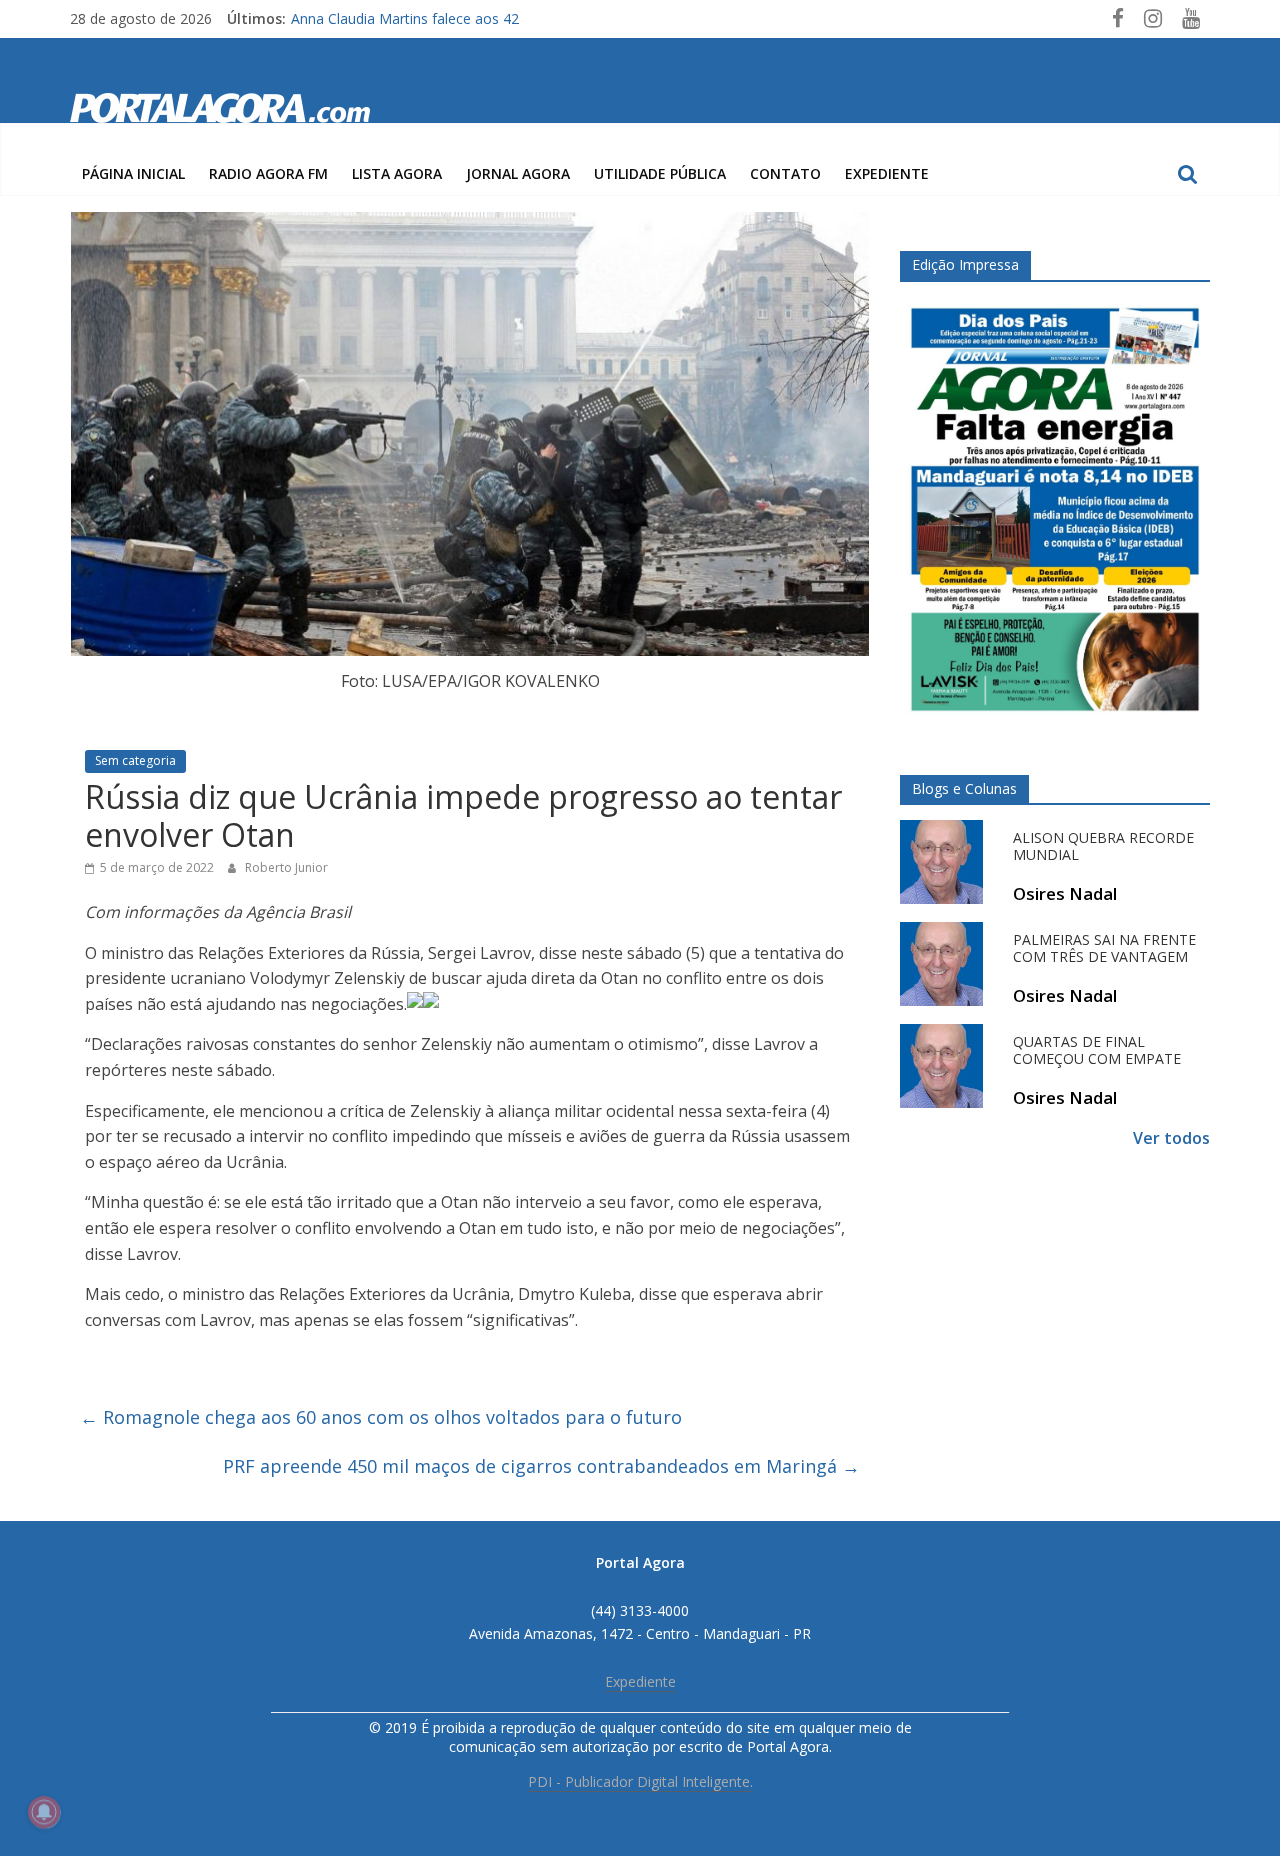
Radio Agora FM (268, 173)
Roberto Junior (286, 867)
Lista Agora (397, 173)
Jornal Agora (518, 173)
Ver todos (1171, 1138)
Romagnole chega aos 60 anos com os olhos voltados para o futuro (381, 1417)
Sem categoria (135, 760)
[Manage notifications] (44, 1812)
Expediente (887, 173)
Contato (785, 173)
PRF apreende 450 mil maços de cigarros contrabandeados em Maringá (541, 1466)
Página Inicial (133, 173)
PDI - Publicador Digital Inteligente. (640, 1781)
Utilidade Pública (660, 173)
